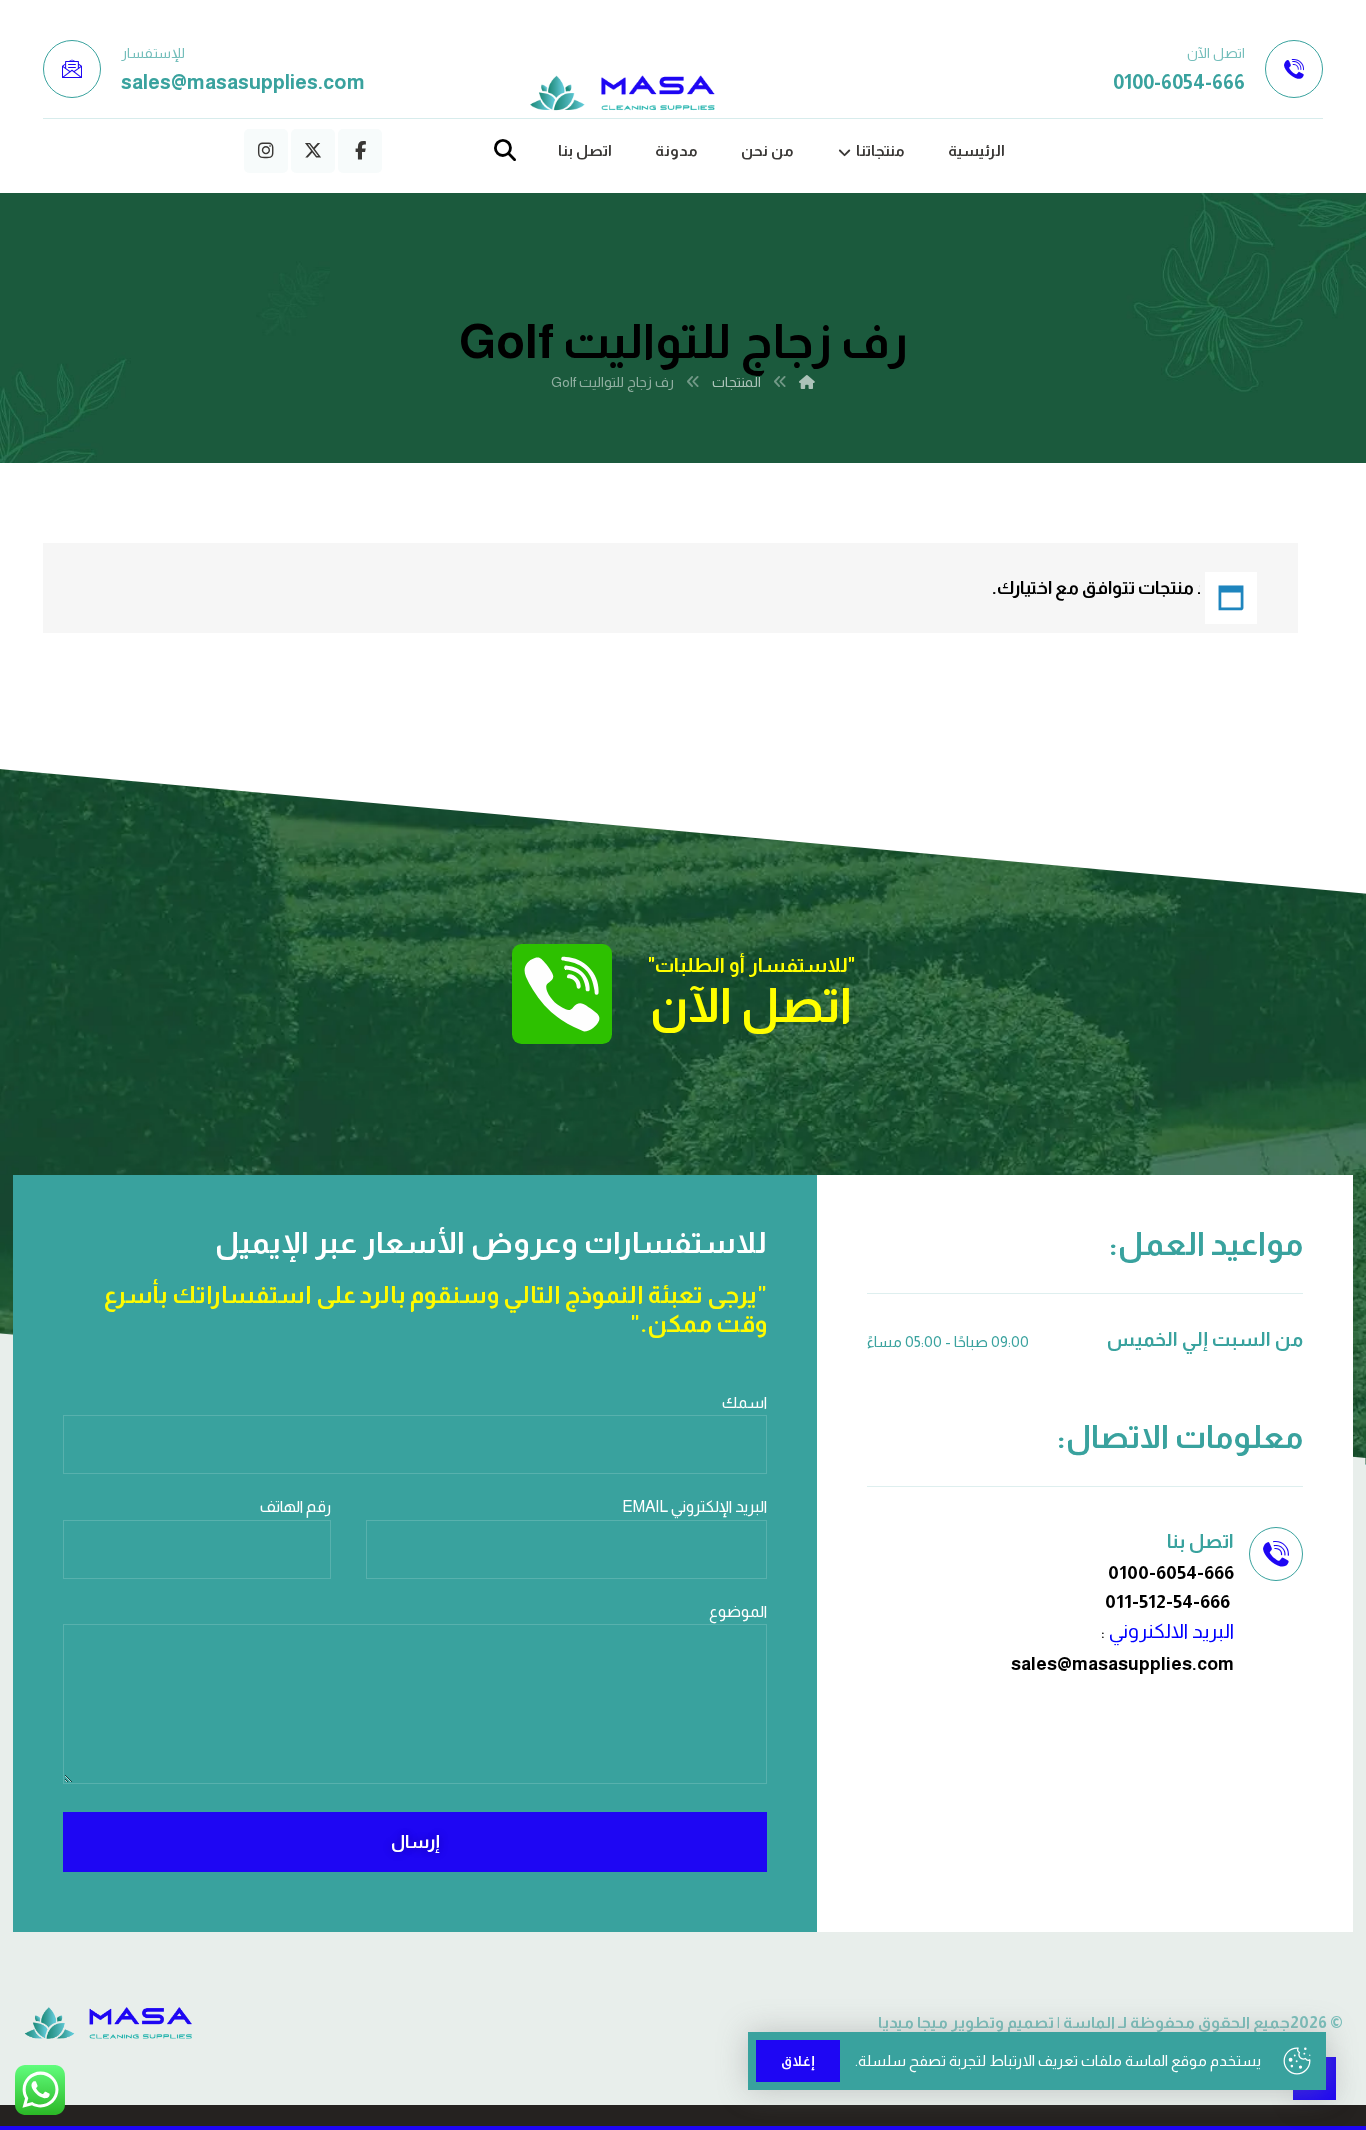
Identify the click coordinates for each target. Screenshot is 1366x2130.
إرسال (415, 1842)
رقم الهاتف (295, 1506)
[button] (360, 151)
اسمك (744, 1402)
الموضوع (738, 1611)
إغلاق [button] (798, 2061)
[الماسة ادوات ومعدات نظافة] (623, 93)
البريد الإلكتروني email (694, 1506)
